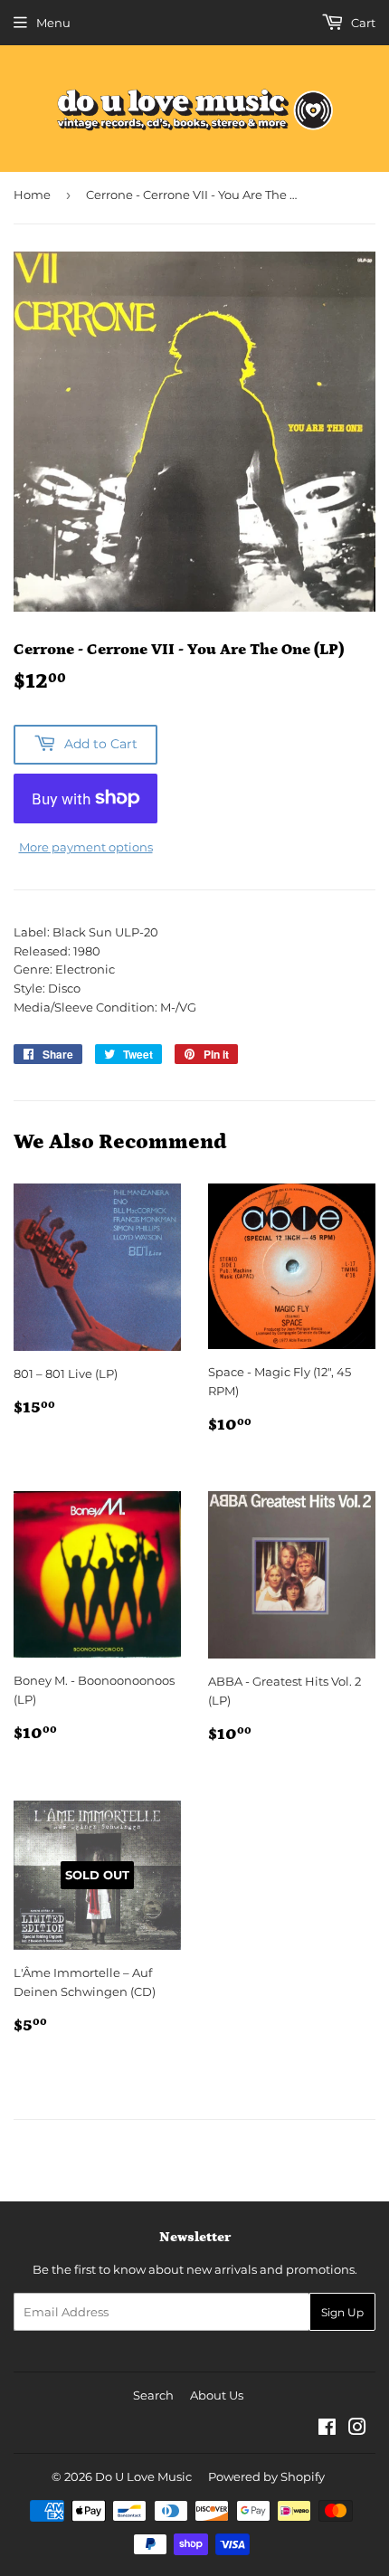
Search (153, 2395)
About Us (217, 2395)
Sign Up (342, 2312)
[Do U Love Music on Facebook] (327, 2429)
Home (32, 195)
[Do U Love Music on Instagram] (357, 2429)
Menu (53, 23)
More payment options (86, 847)
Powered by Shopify (266, 2476)
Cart (362, 23)
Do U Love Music (143, 2476)
